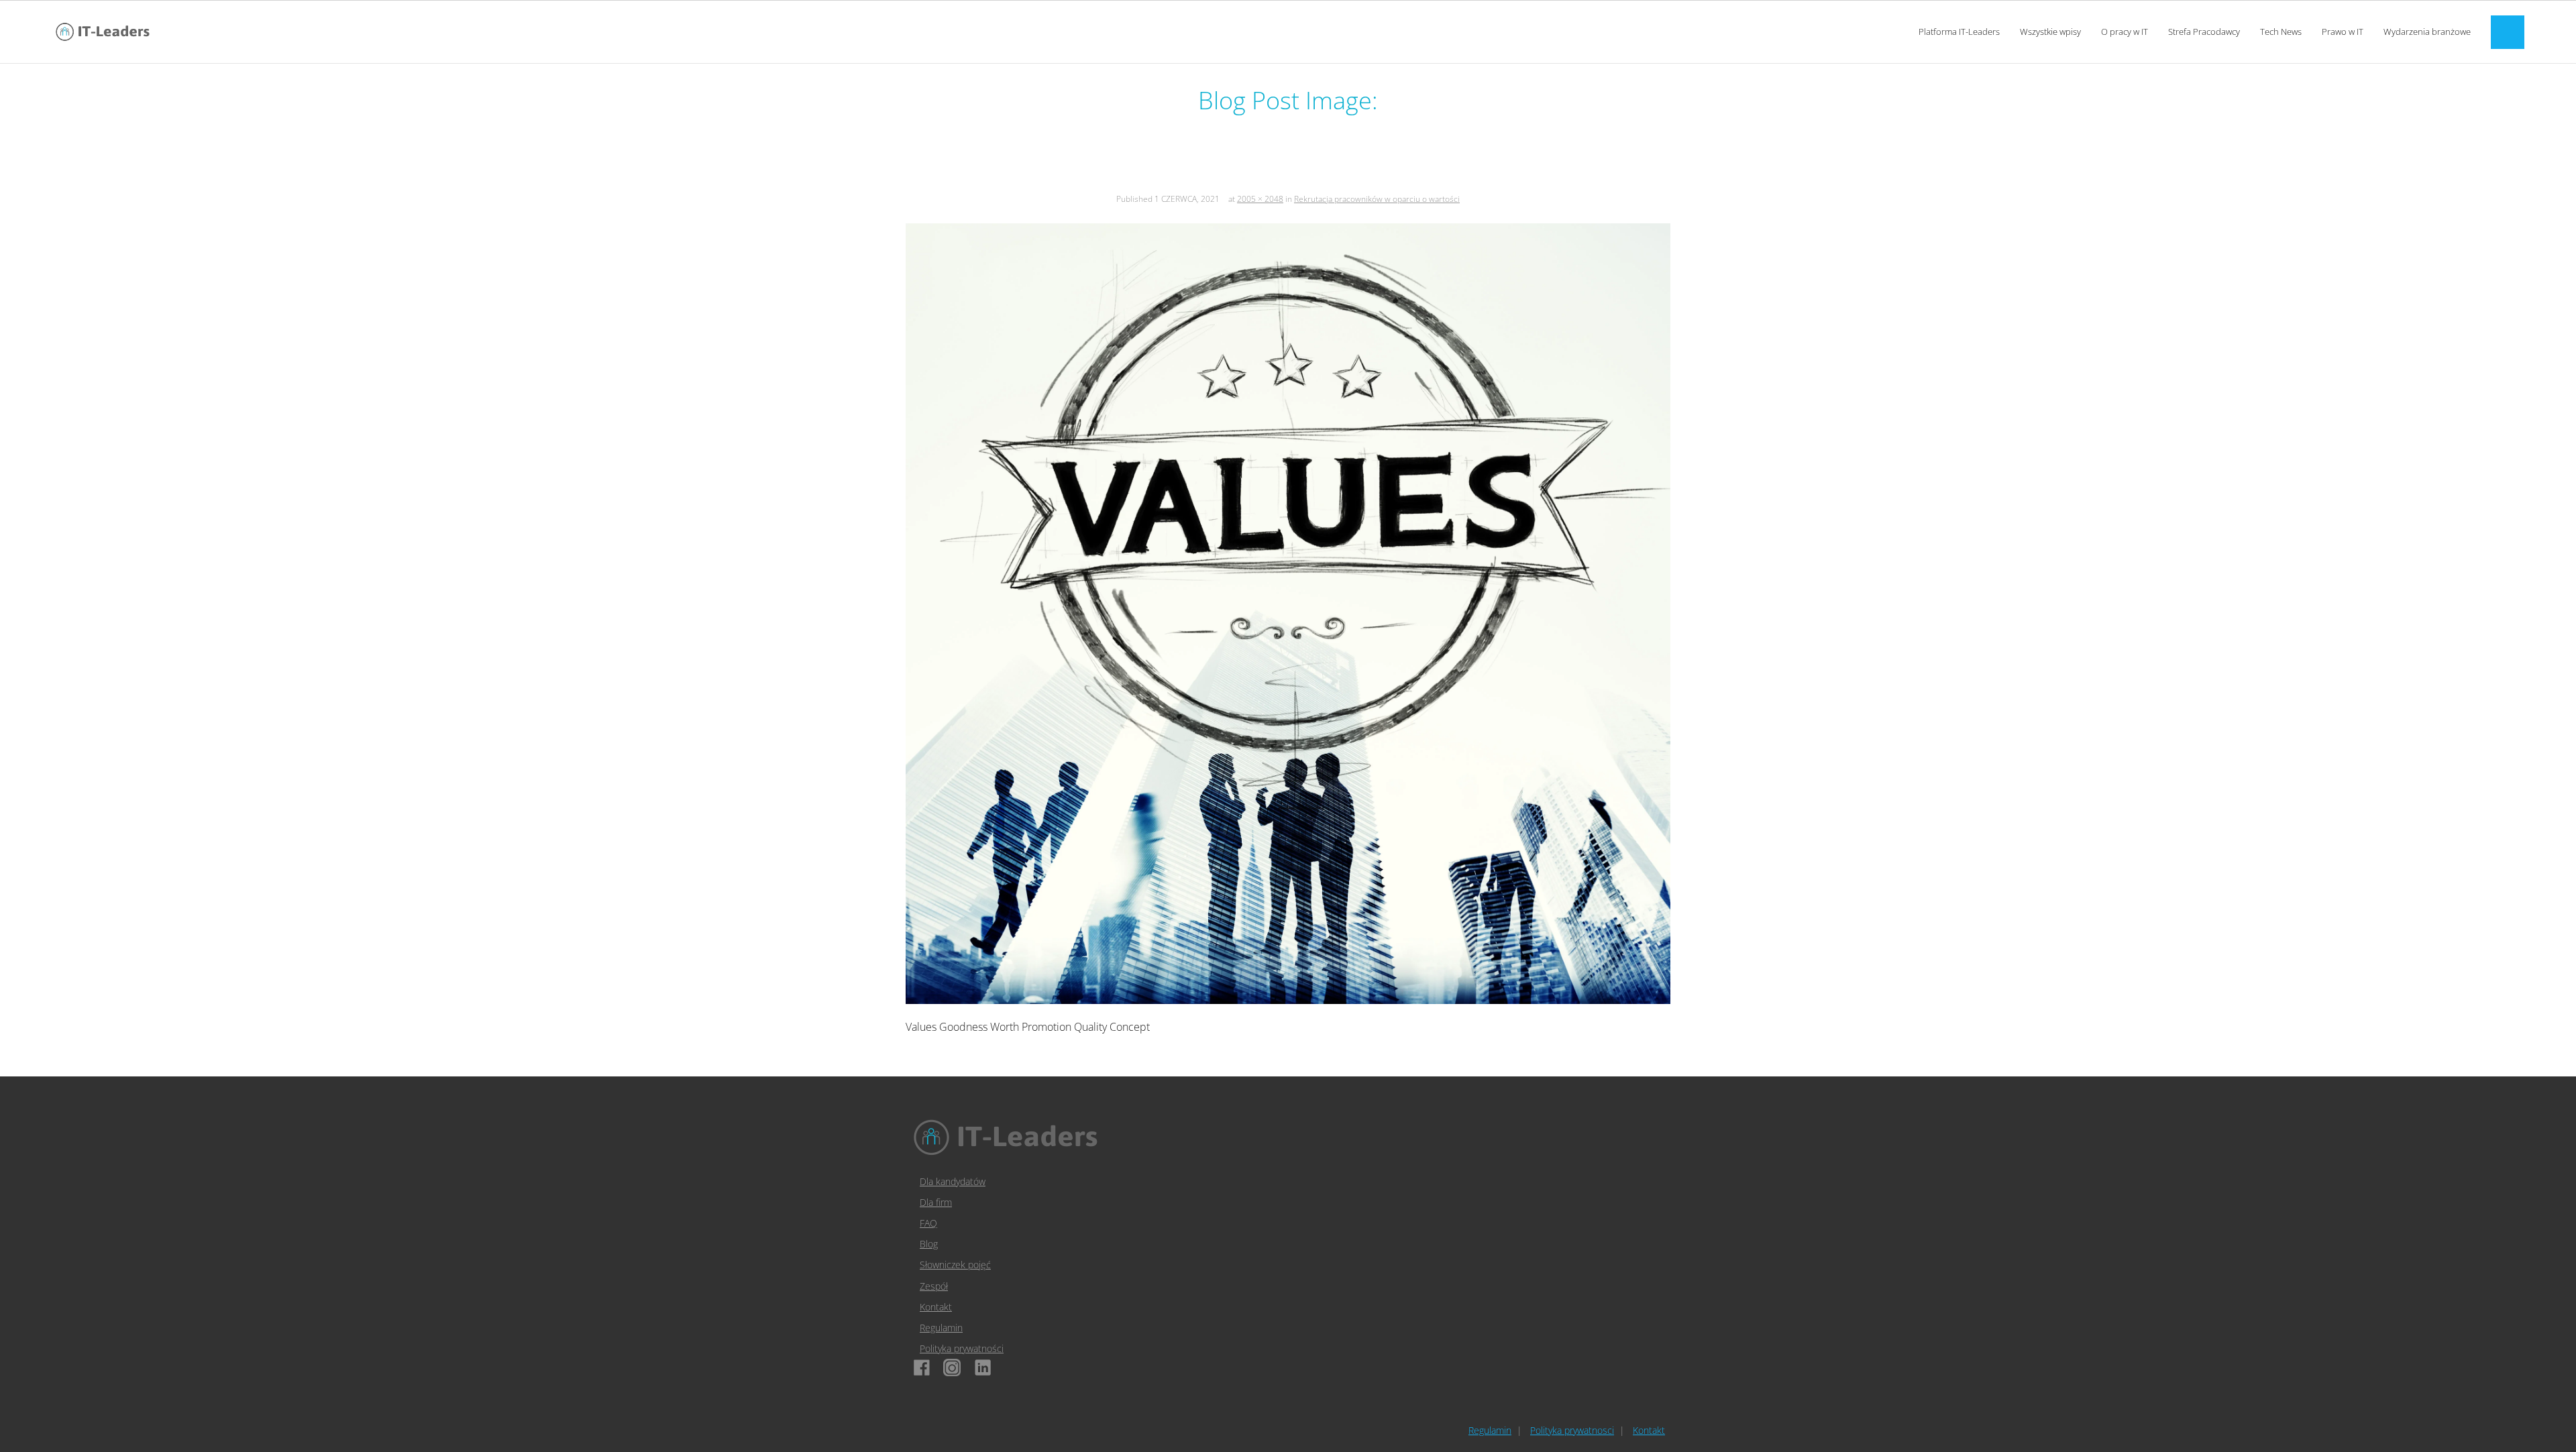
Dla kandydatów (953, 1181)
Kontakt (936, 1307)
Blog (929, 1244)
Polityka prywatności (962, 1348)
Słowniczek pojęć (955, 1265)
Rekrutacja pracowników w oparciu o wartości (1377, 199)
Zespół (934, 1286)
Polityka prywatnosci (1572, 1430)
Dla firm (936, 1202)
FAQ (928, 1223)
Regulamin (941, 1328)
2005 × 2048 (1260, 199)
